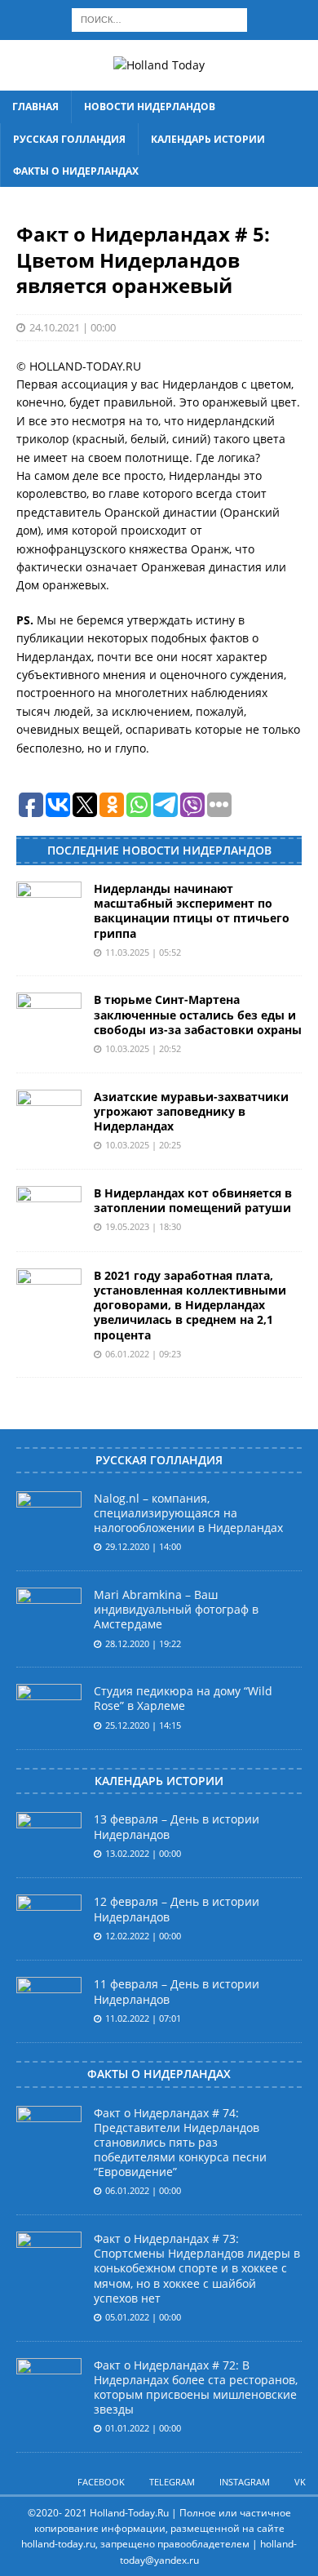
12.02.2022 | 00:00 (143, 1936)
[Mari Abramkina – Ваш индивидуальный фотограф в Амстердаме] (49, 1612)
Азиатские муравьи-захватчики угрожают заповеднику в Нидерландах (191, 1111)
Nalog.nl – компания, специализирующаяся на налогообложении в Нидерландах (188, 1513)
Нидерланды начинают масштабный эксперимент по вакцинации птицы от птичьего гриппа (192, 911)
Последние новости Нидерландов (159, 850)
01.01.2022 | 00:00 (143, 2428)
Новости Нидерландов (150, 107)
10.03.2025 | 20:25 (143, 1145)
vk (300, 2482)
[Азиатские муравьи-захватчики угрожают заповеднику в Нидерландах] (49, 1114)
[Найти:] (159, 18)
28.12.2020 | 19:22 (143, 1643)
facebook (101, 2482)
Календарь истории (208, 139)
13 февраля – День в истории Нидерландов (177, 1826)
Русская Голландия (69, 139)
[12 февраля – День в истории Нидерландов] (49, 1919)
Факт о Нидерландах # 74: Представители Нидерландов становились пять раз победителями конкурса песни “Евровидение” (180, 2143)
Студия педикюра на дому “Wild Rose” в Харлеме (183, 1698)
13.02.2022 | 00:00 (143, 1853)
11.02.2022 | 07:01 (143, 2018)
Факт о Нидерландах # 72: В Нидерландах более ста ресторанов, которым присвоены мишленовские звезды (196, 2387)
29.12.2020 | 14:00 (143, 1546)
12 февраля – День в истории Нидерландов (177, 1909)
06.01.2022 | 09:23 (143, 1354)
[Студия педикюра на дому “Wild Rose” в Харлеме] (49, 1708)
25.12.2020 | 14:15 (143, 1725)
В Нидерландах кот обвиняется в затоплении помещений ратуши (193, 1200)
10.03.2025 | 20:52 (143, 1048)
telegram (172, 2482)
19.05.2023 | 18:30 (143, 1226)
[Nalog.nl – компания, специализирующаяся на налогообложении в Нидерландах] (49, 1516)
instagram (245, 2482)
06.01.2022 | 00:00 (143, 2190)
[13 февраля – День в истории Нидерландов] (49, 1837)
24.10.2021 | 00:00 (73, 327)
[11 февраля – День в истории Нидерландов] (49, 2001)
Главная (35, 107)
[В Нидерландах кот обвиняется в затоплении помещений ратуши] (49, 1210)
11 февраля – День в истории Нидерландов (177, 1991)
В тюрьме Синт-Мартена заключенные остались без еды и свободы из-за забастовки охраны (198, 1014)
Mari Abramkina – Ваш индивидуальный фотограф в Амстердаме (176, 1609)
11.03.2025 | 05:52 (143, 952)
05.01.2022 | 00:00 (143, 2317)
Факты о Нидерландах (76, 171)
